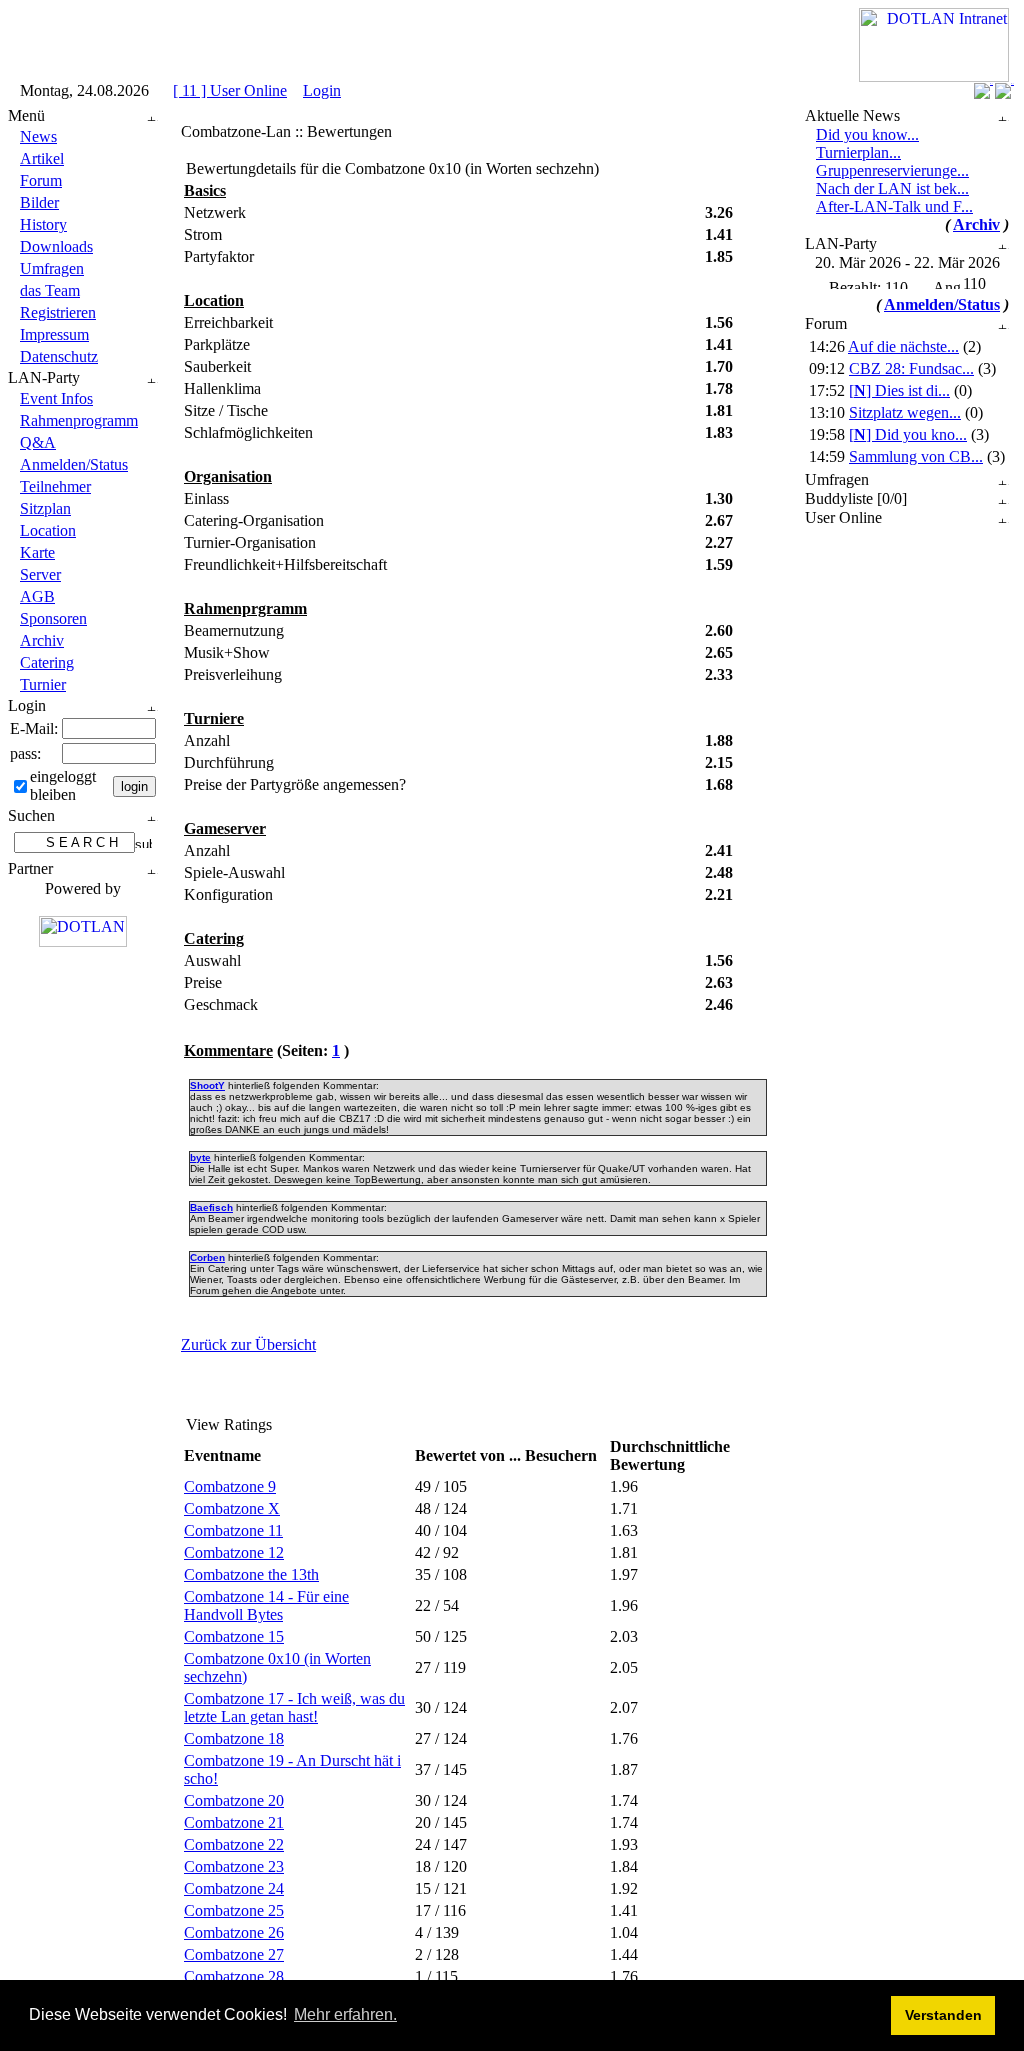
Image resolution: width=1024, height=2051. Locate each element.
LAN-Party (44, 377)
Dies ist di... (899, 390)
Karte (37, 552)
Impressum (54, 334)
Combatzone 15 (234, 1636)
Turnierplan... (858, 152)
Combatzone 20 (234, 1800)
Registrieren (58, 312)
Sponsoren (53, 618)
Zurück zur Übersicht (248, 1344)
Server (40, 574)
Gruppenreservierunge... (892, 170)
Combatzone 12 (234, 1552)
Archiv (42, 640)
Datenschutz (59, 356)
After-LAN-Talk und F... (894, 206)
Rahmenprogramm (79, 420)
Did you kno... (908, 434)
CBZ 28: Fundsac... (911, 368)
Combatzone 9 (230, 1486)
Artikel (42, 158)
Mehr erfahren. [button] (345, 2014)
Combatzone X (232, 1508)
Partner (30, 868)
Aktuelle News (852, 115)
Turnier (43, 684)
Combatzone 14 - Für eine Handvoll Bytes (266, 1605)
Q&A (38, 442)
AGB (37, 596)
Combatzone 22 (234, 1844)
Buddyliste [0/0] (856, 498)
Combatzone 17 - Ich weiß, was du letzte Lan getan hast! (294, 1707)
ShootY (207, 1085)
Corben (207, 1257)
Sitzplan (45, 508)
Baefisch (211, 1207)
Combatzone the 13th (251, 1574)
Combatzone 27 (234, 1954)
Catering (47, 662)
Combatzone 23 (234, 1866)
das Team (50, 290)
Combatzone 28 (234, 1976)
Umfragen (52, 268)
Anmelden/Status (74, 464)
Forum (41, 180)
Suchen (31, 815)
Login (322, 90)
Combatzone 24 (234, 1888)
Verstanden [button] (943, 2015)
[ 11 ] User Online (230, 90)
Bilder (39, 202)
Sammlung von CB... (916, 456)
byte (200, 1157)
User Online (843, 517)
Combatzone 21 (234, 1822)
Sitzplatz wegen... (905, 412)
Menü (26, 115)
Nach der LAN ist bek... (892, 188)
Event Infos (56, 398)
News (38, 136)
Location (48, 530)
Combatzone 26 (234, 1932)
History (43, 224)
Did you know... (867, 134)
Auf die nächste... (903, 346)
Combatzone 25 (234, 1910)
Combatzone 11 (233, 1530)
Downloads (56, 246)
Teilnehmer (55, 486)
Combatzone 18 (234, 1738)
